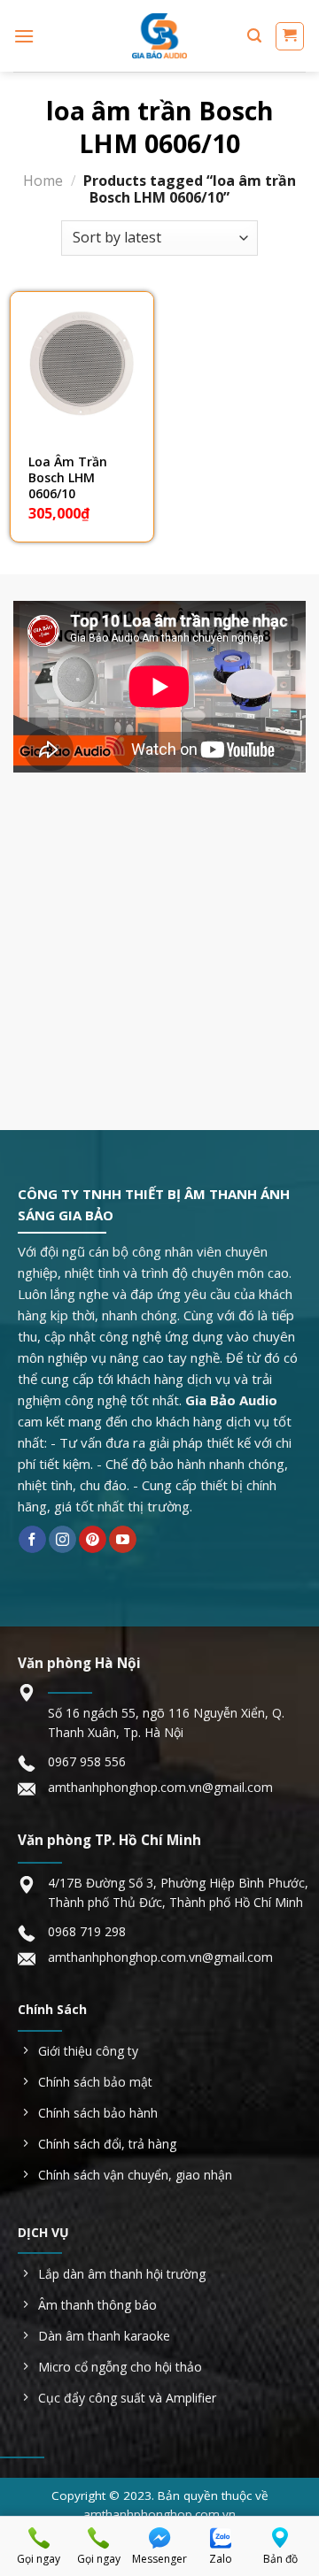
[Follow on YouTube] (123, 1540)
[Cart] (290, 36)
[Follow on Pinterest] (93, 1540)
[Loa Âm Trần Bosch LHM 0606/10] (82, 363)
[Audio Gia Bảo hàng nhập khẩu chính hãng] (160, 36)
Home (43, 181)
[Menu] (24, 36)
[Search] (254, 36)
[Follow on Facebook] (32, 1540)
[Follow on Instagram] (62, 1540)
